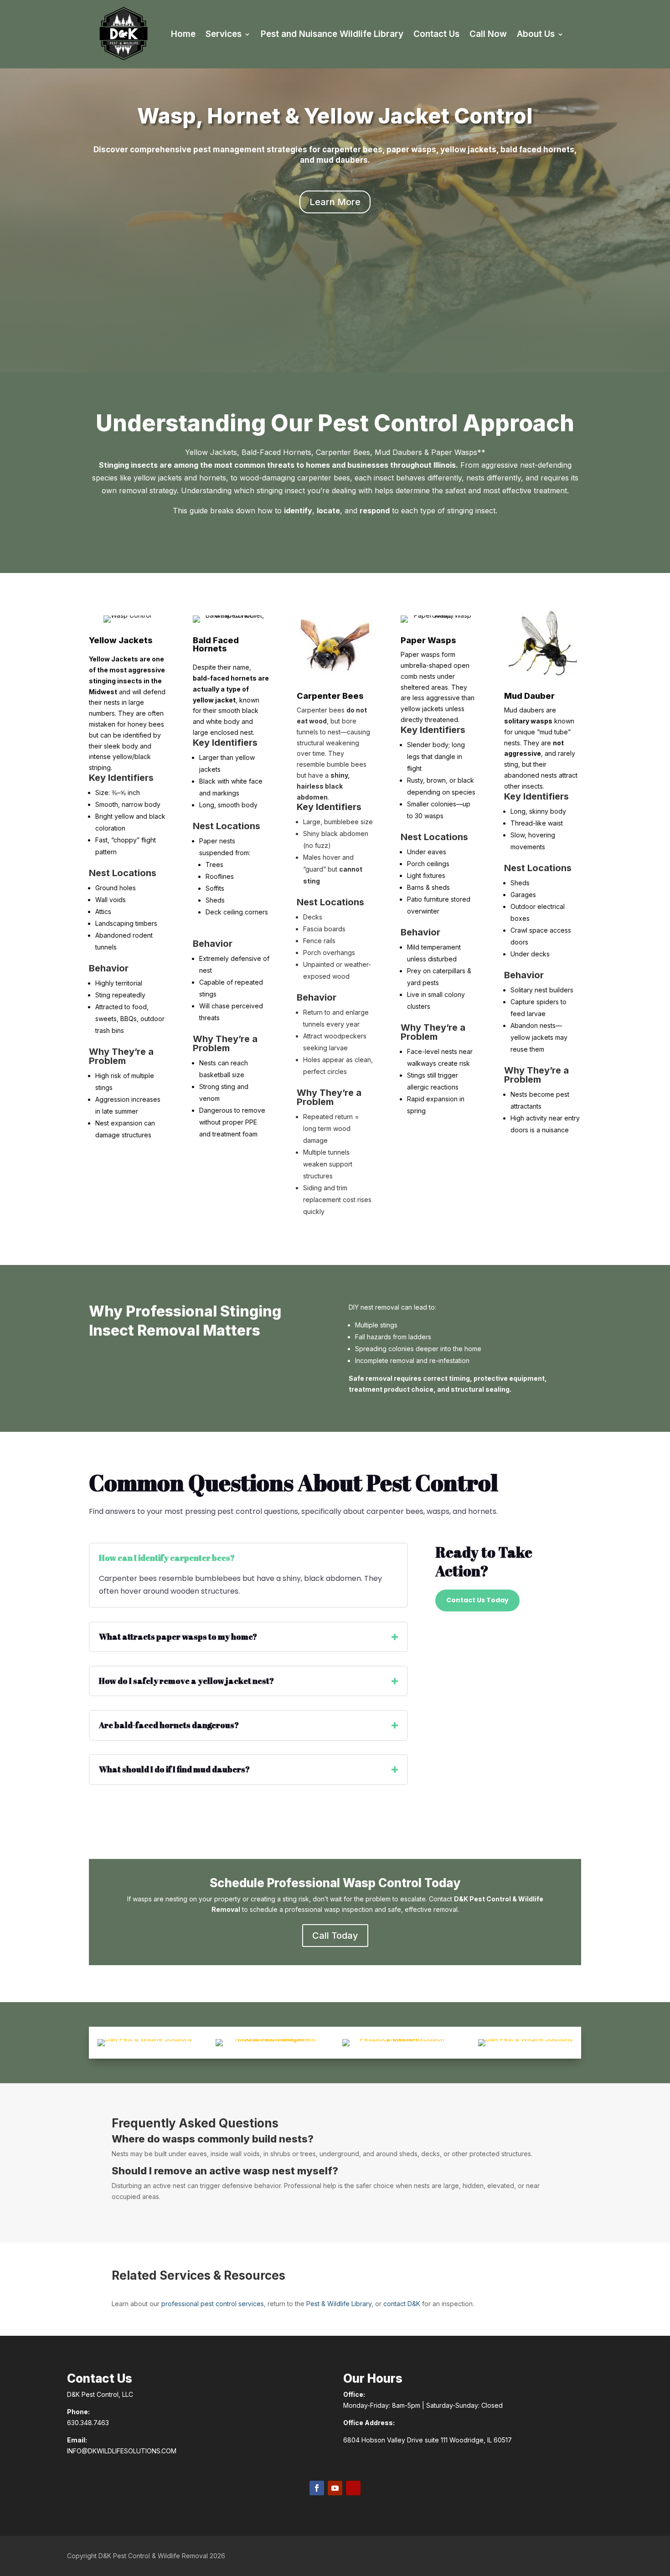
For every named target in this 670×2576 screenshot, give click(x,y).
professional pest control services (213, 2304)
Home (183, 34)
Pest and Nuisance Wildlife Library (332, 34)
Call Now (488, 34)
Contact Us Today (477, 1600)
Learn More (335, 202)
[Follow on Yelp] (353, 2488)
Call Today (335, 1936)
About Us (536, 34)
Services (224, 34)
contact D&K (402, 2304)
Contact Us (436, 34)
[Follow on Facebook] (317, 2488)
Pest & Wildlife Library (339, 2304)
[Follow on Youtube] (335, 2488)
